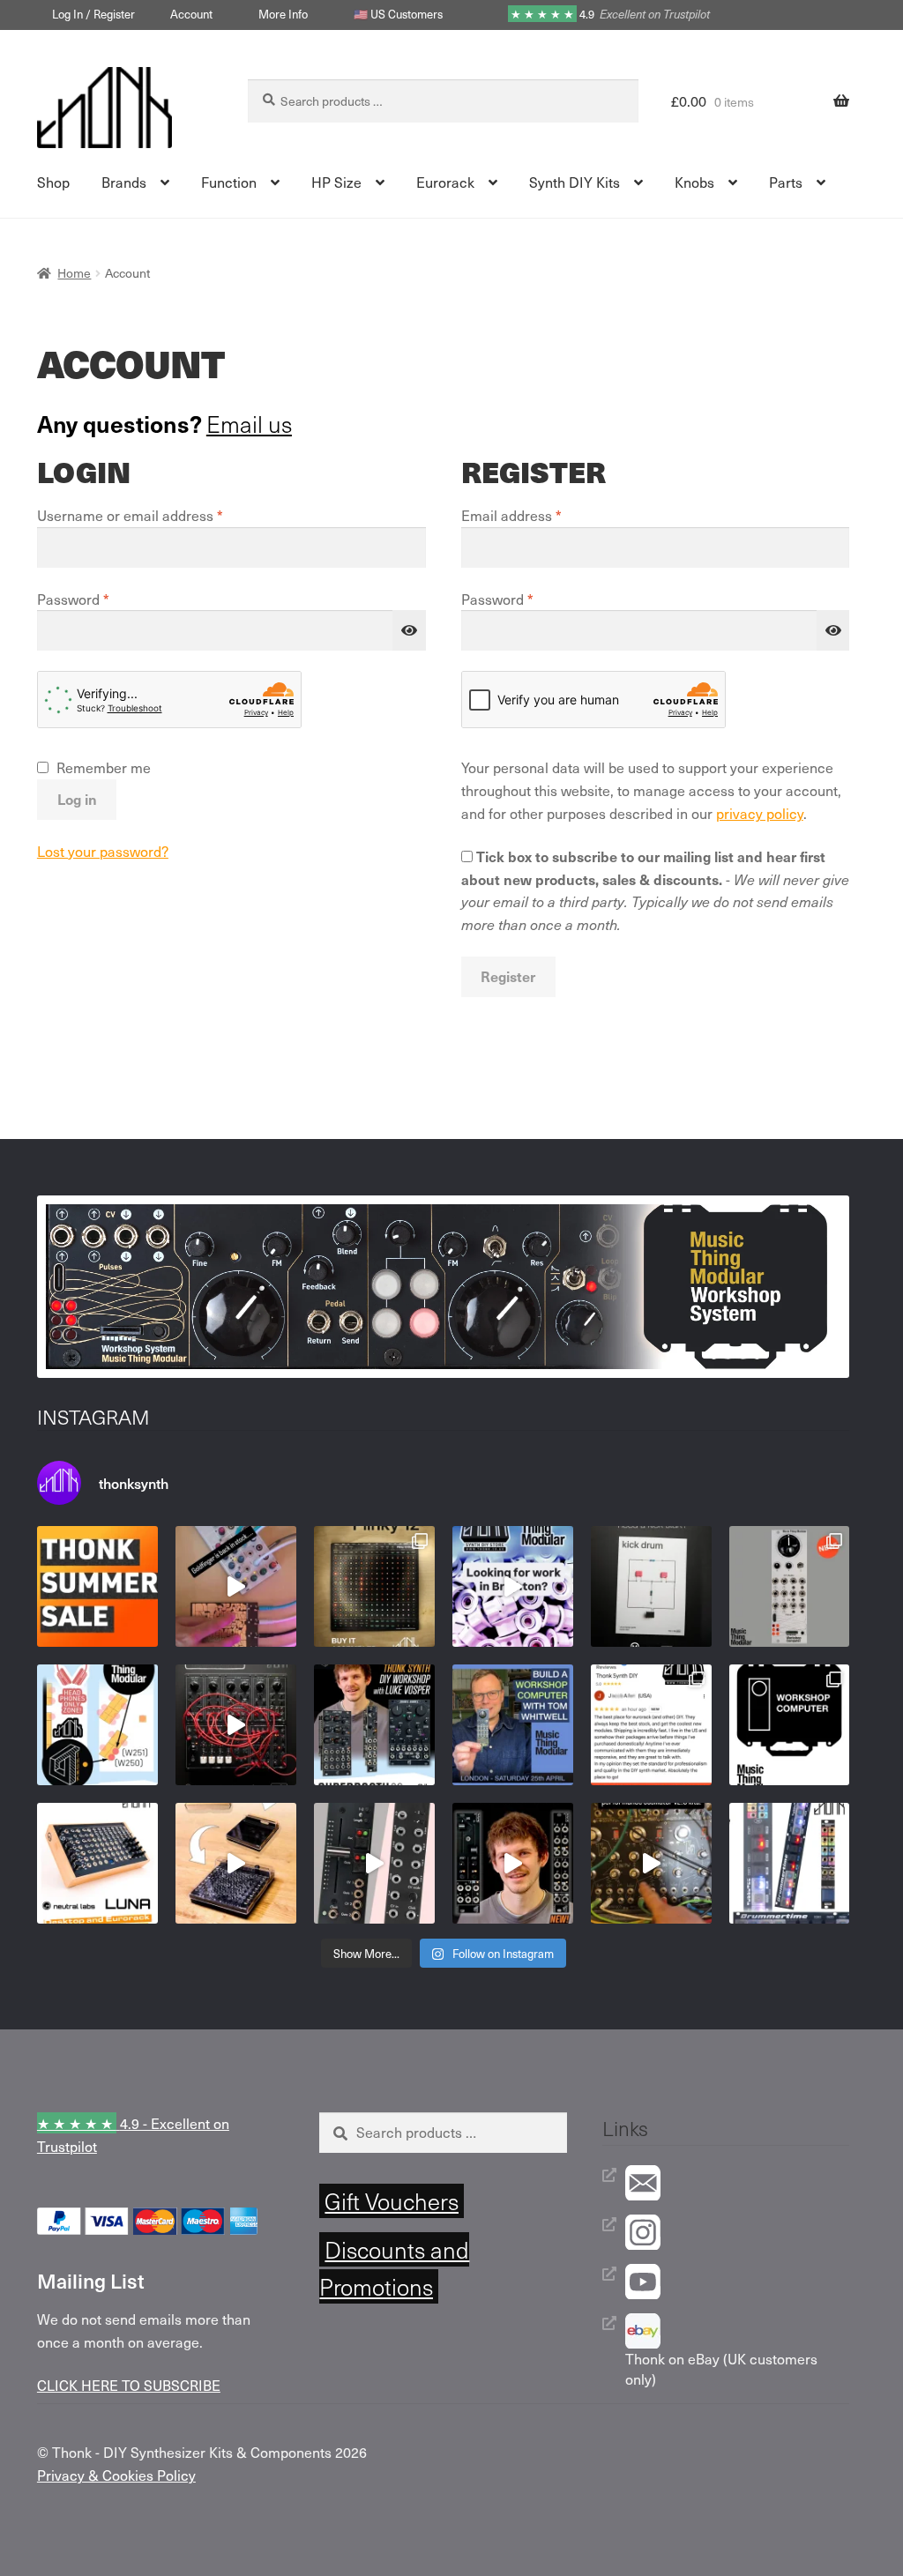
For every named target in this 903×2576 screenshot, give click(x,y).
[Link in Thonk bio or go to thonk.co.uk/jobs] (513, 1586)
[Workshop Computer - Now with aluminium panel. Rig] (790, 1586)
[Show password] (409, 630)
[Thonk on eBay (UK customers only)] (738, 2331)
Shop (53, 182)
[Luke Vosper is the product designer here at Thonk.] (513, 1863)
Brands (124, 182)
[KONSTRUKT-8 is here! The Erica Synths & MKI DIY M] (236, 1725)
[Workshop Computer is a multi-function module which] (790, 1725)
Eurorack (445, 182)
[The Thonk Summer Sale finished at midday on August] (97, 1586)
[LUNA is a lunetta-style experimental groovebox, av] (97, 1863)
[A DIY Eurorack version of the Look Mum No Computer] (651, 1863)
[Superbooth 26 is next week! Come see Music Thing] (97, 1725)
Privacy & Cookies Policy (116, 2475)
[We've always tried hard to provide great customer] (651, 1725)
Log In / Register (93, 14)
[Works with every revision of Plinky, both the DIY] (236, 1863)
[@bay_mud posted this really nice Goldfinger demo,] (236, 1586)
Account (191, 14)
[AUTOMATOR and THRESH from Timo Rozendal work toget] (374, 1863)
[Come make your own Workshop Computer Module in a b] (513, 1725)
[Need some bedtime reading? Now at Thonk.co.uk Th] (651, 1586)
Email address (540, 515)
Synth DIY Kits (575, 182)
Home (74, 273)
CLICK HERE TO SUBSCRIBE (129, 2385)
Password (101, 599)
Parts (786, 182)
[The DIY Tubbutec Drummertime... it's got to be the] (790, 1863)
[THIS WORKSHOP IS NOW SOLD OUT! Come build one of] (374, 1725)
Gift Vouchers (392, 2201)
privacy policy (760, 813)
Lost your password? (103, 851)
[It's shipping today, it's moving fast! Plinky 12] (374, 1586)
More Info (283, 14)
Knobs (694, 182)
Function (229, 182)
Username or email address (158, 515)
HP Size (336, 182)
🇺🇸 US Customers (398, 14)
